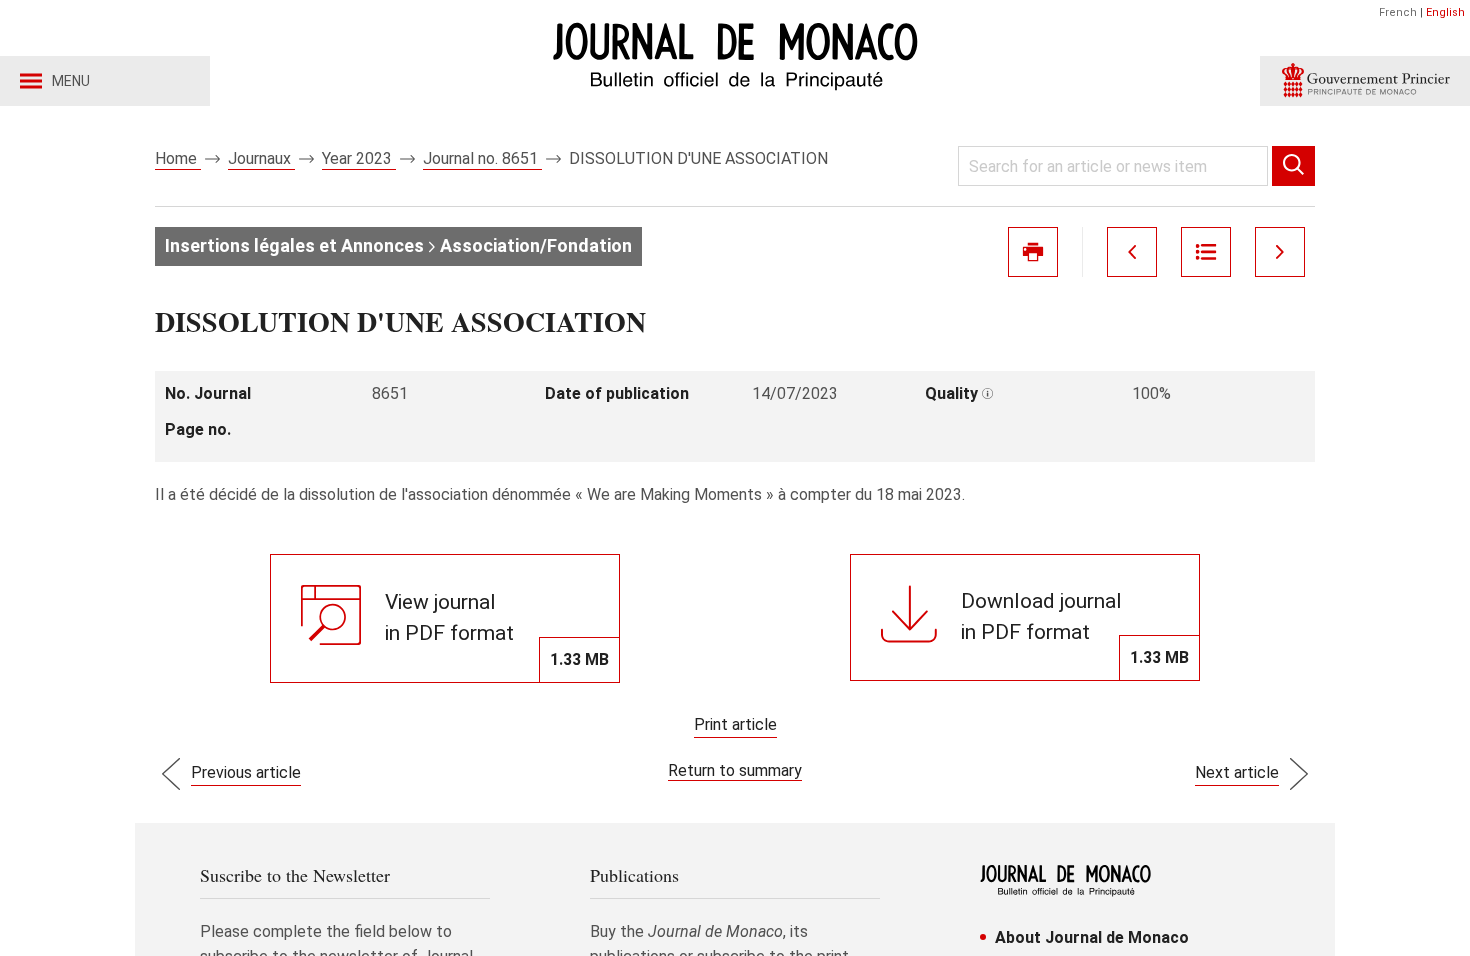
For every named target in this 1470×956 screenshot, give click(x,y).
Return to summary (735, 770)
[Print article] (1033, 252)
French (1398, 12)
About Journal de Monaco (1092, 937)
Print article (735, 724)
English (1445, 12)
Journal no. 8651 (482, 158)
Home (178, 158)
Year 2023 (359, 158)
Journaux (261, 158)
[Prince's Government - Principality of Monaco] (1365, 81)
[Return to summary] (1206, 252)
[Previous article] (1132, 252)
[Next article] (1280, 252)
